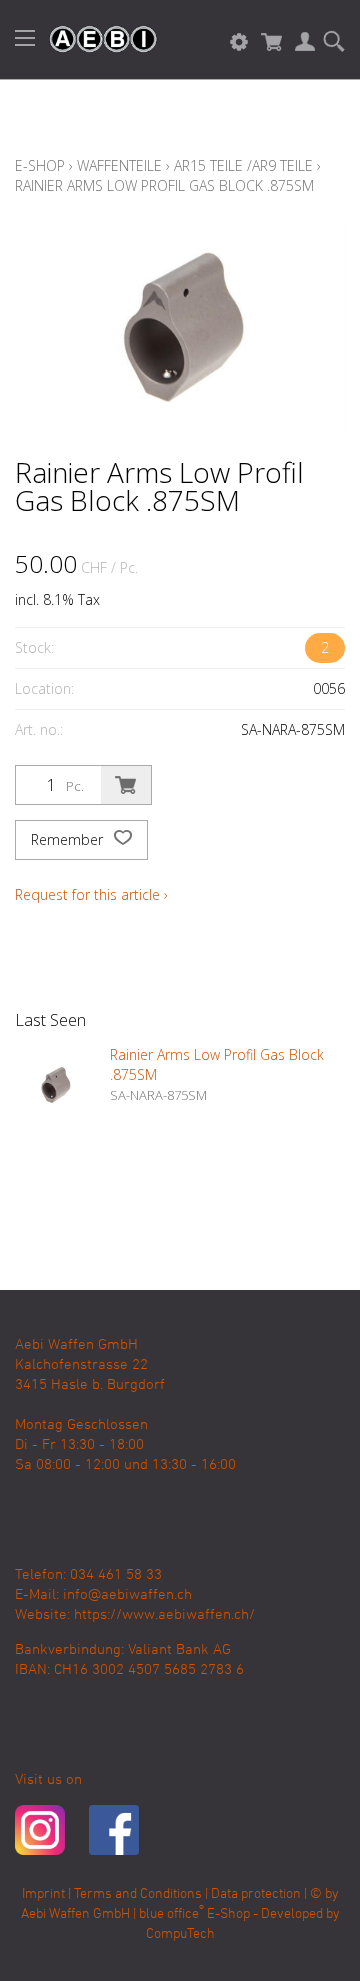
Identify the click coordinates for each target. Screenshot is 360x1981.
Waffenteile (119, 165)
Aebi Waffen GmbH (75, 1914)
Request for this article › (91, 894)
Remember (69, 839)
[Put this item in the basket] (126, 785)
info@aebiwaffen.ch (127, 1595)
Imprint (43, 1894)
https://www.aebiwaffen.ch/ (164, 1615)
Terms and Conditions (138, 1894)
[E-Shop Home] (93, 40)
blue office (171, 1914)
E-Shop (40, 165)
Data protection (256, 1894)
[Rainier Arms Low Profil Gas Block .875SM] (55, 1085)
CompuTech (180, 1934)
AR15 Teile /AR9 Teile (243, 165)
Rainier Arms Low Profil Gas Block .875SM (164, 185)
